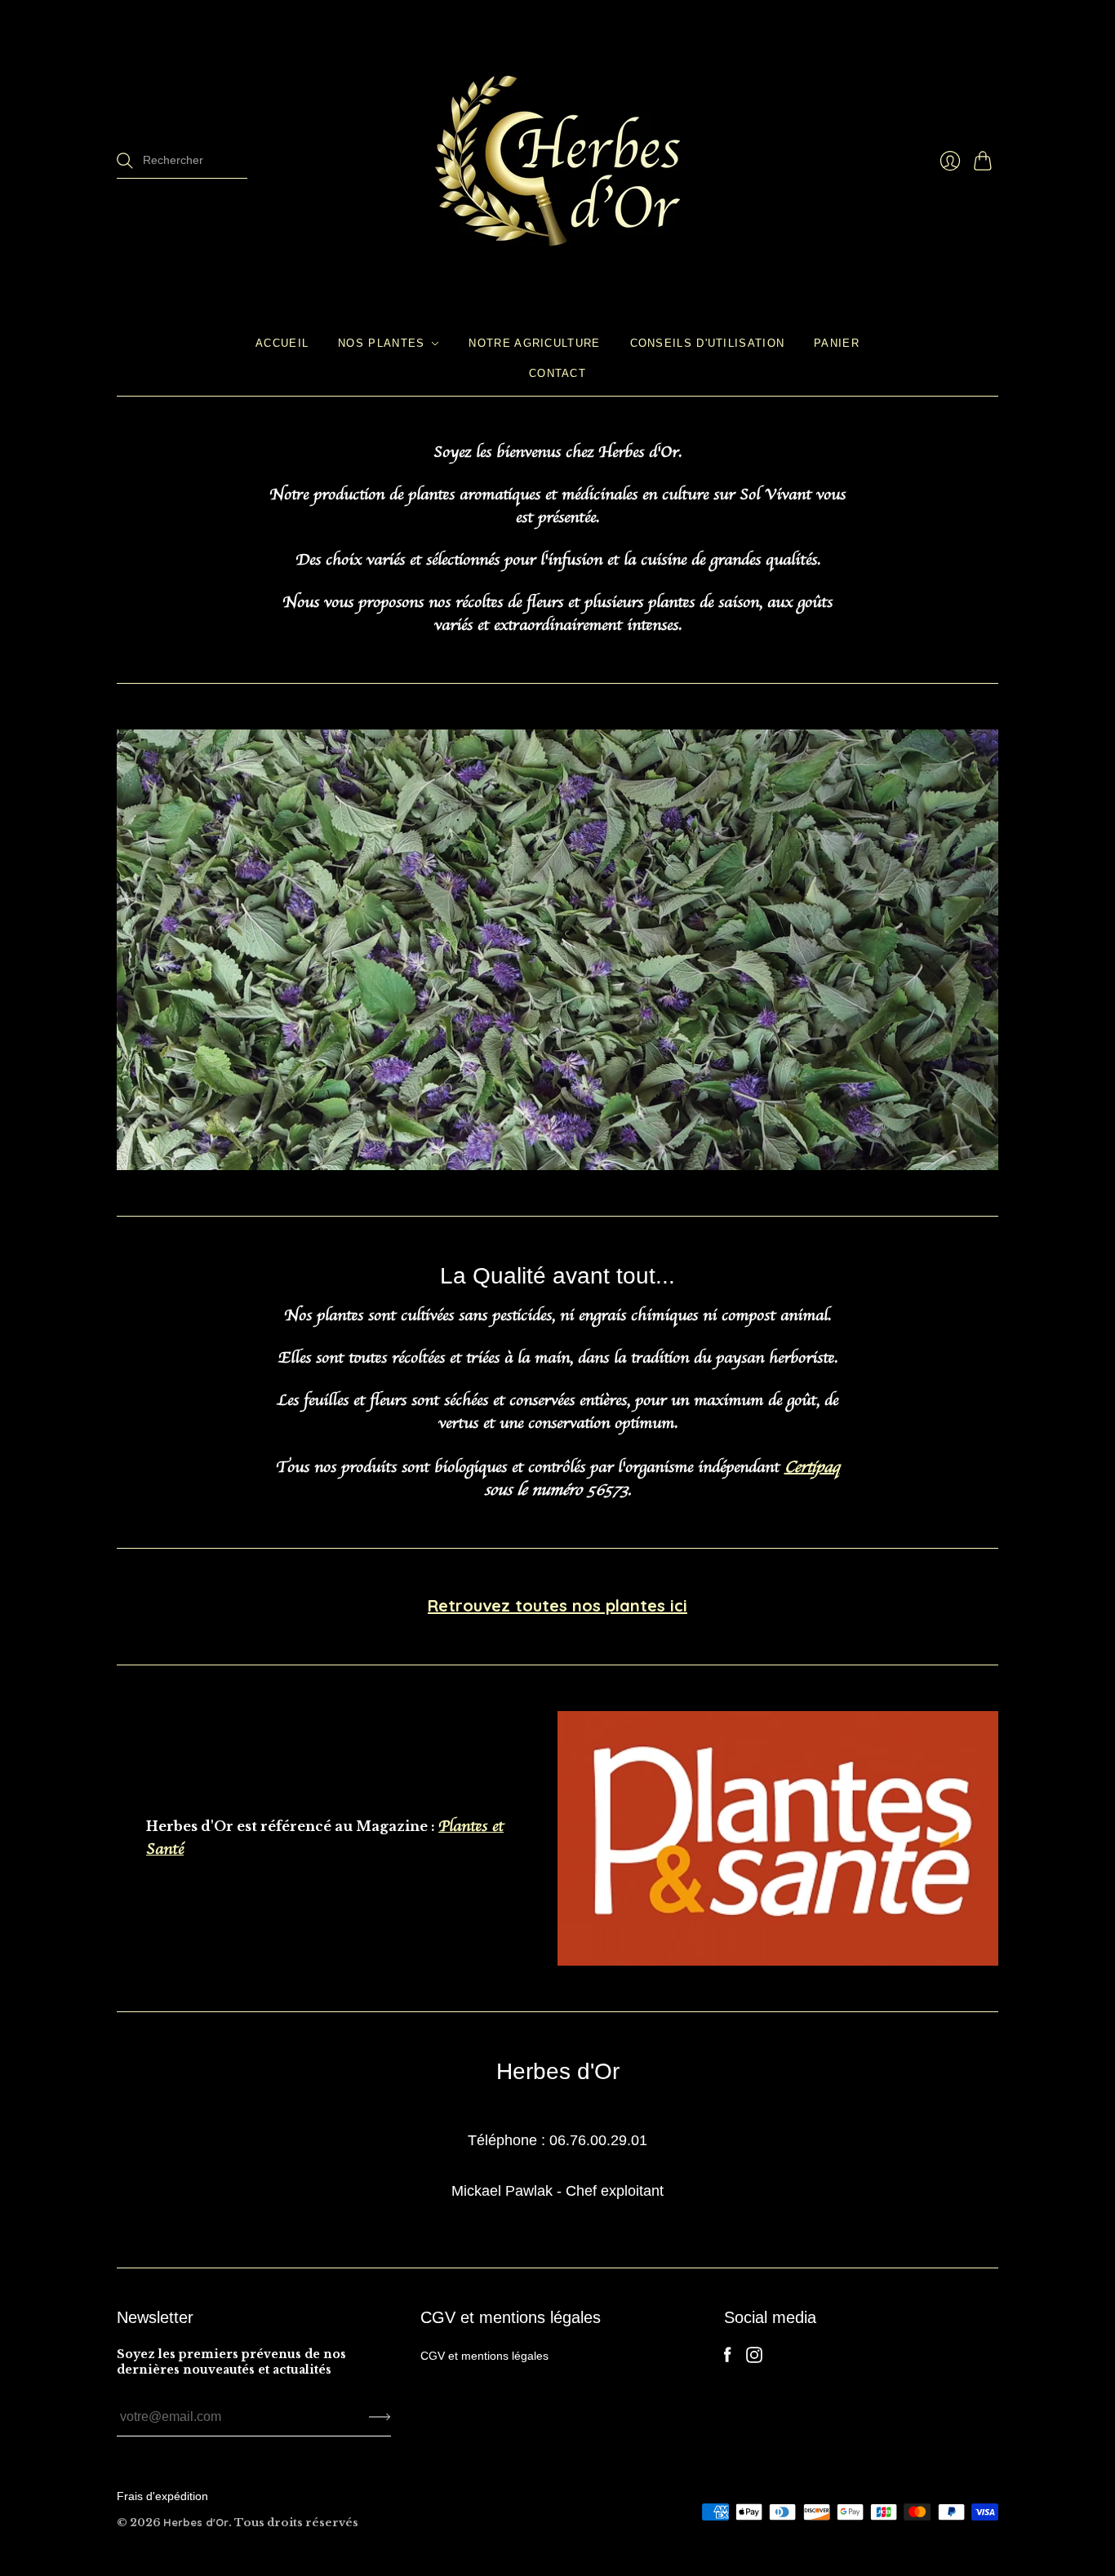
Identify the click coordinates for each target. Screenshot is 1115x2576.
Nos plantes (381, 343)
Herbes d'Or (196, 2522)
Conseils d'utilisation (708, 343)
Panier (837, 343)
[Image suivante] (980, 950)
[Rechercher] (125, 161)
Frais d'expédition (162, 2496)
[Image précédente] (135, 950)
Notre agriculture (534, 343)
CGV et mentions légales (484, 2356)
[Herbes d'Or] (557, 161)
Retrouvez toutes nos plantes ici (557, 1605)
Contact (557, 372)
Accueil (282, 343)
